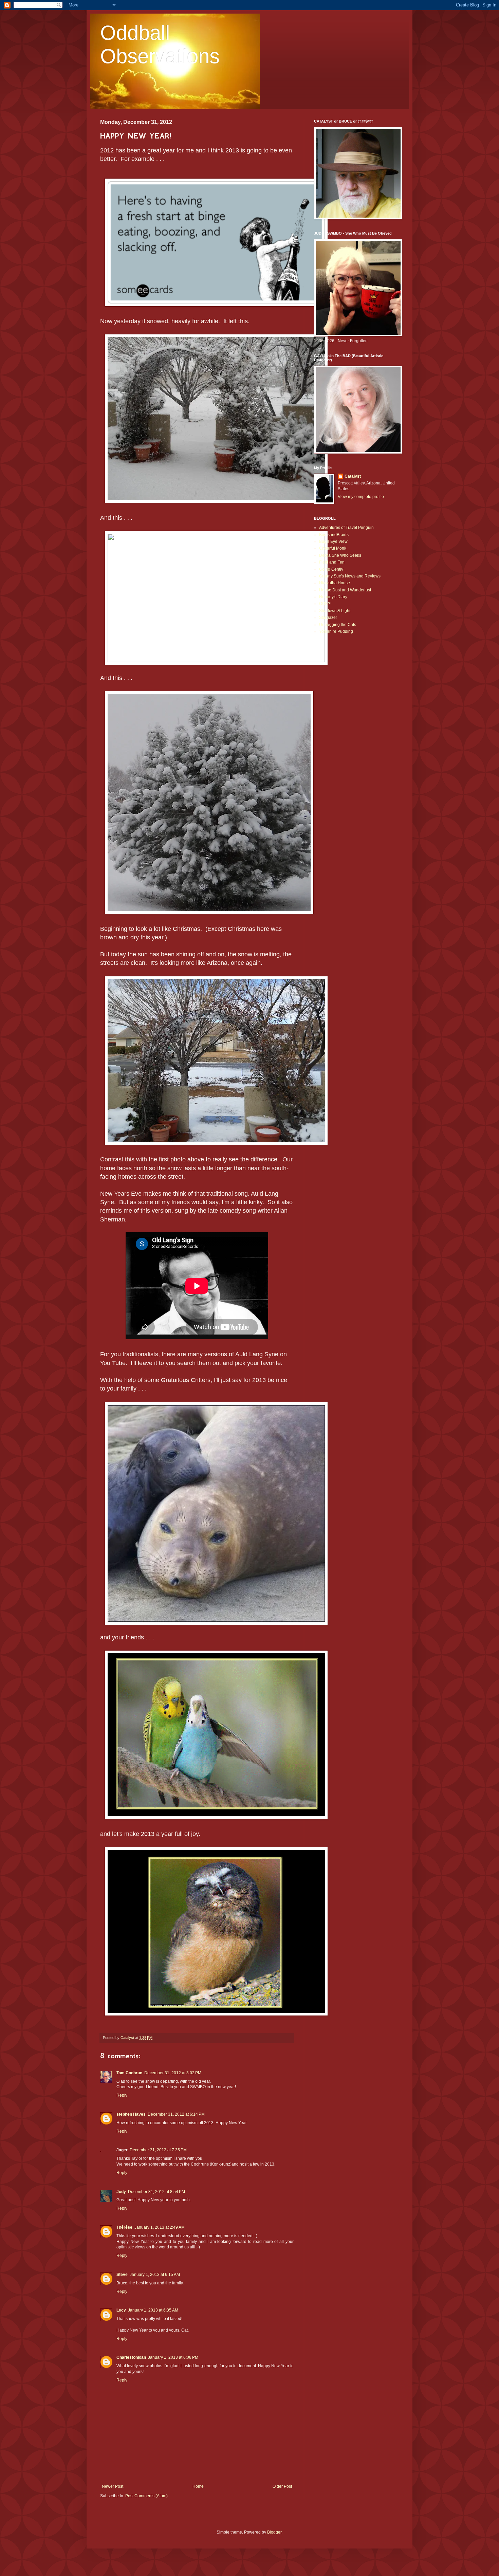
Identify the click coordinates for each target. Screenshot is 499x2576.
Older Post (282, 2486)
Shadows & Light (335, 611)
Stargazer (328, 618)
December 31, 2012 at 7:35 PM (158, 2150)
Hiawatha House (335, 583)
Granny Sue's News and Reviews (350, 576)
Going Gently (331, 569)
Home (198, 2486)
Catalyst (353, 476)
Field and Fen (332, 562)
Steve (122, 2275)
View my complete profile (361, 497)
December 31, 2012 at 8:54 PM (156, 2192)
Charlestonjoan (131, 2357)
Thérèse (124, 2227)
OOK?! (325, 604)
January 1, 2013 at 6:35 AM (153, 2310)
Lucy (121, 2310)
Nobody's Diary (333, 597)
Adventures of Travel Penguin (346, 528)
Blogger (274, 2532)
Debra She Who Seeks (340, 555)
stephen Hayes (131, 2114)
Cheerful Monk (333, 548)
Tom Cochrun (129, 2073)
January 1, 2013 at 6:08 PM (173, 2357)
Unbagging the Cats (338, 625)
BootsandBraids (334, 535)
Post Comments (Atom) (146, 2496)
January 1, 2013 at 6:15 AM (155, 2275)
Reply (122, 2095)
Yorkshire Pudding (336, 631)
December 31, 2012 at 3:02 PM (173, 2073)
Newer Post (113, 2486)
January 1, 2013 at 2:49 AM (160, 2227)
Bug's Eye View (333, 541)
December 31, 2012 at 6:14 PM (176, 2114)
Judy (121, 2192)
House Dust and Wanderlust (345, 590)
